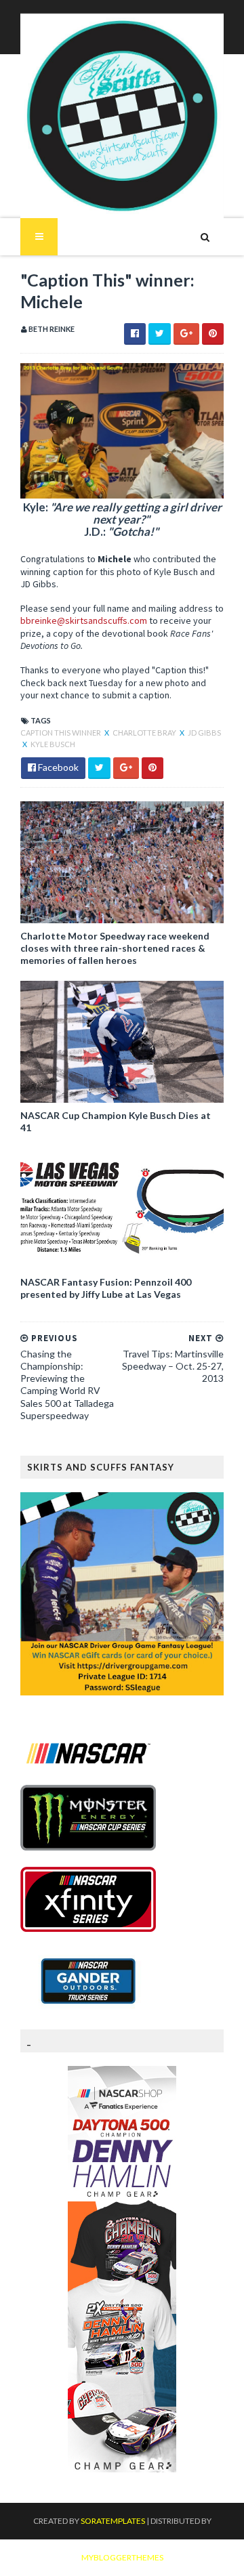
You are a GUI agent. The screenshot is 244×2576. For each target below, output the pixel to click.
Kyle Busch (53, 744)
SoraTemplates (113, 2521)
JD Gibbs (204, 733)
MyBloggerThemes (122, 2557)
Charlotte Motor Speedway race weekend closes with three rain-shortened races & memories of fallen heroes (115, 948)
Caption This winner (61, 733)
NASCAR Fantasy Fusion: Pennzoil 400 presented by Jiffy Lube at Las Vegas (106, 1288)
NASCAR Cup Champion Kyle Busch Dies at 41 (116, 1121)
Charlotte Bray (145, 733)
